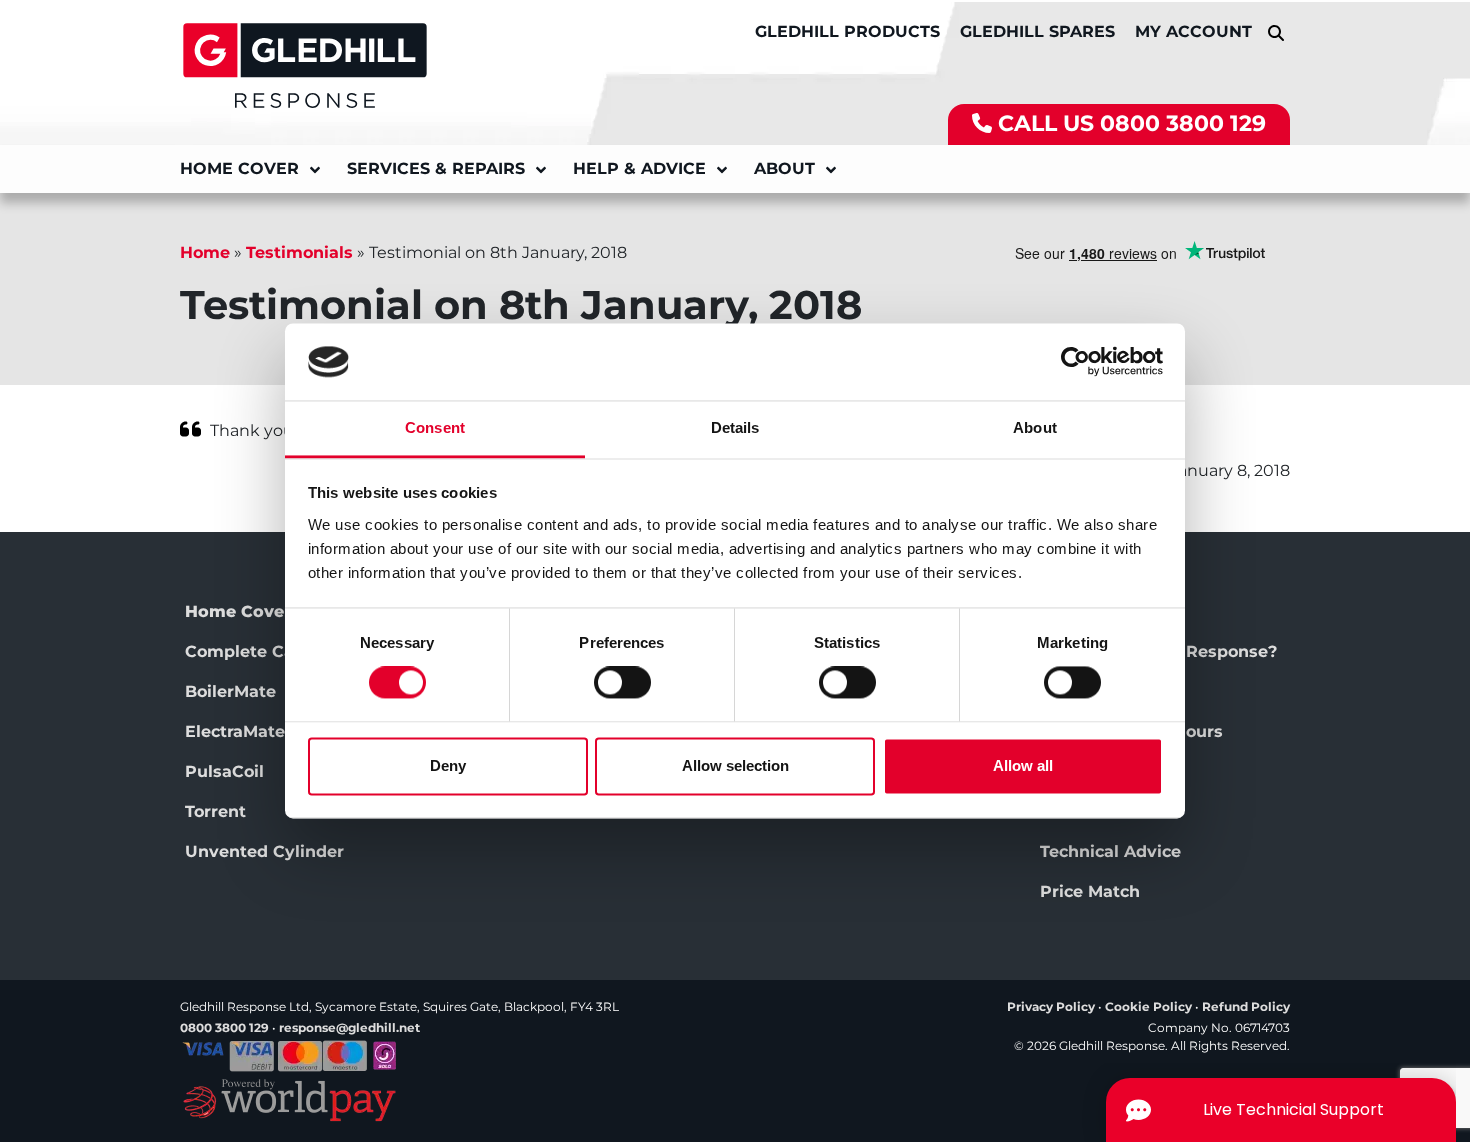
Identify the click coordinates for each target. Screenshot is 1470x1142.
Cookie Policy (1148, 1006)
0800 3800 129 (1183, 123)
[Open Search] (1276, 32)
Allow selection (735, 765)
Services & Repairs (436, 168)
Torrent (215, 811)
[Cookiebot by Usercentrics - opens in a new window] (1075, 362)
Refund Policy (1246, 1006)
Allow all (1023, 765)
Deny (448, 765)
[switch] (622, 683)
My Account (1193, 31)
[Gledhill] (305, 64)
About (784, 168)
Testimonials (299, 252)
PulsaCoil (224, 771)
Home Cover (239, 168)
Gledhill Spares (1037, 31)
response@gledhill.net (349, 1027)
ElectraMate (235, 731)
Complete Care (248, 651)
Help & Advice (639, 168)
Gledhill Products (847, 31)
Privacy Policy (1051, 1006)
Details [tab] (735, 427)
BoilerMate (230, 691)
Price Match (1090, 891)
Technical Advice (1110, 851)
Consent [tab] (435, 427)
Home (205, 252)
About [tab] (1035, 427)
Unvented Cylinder (264, 851)
